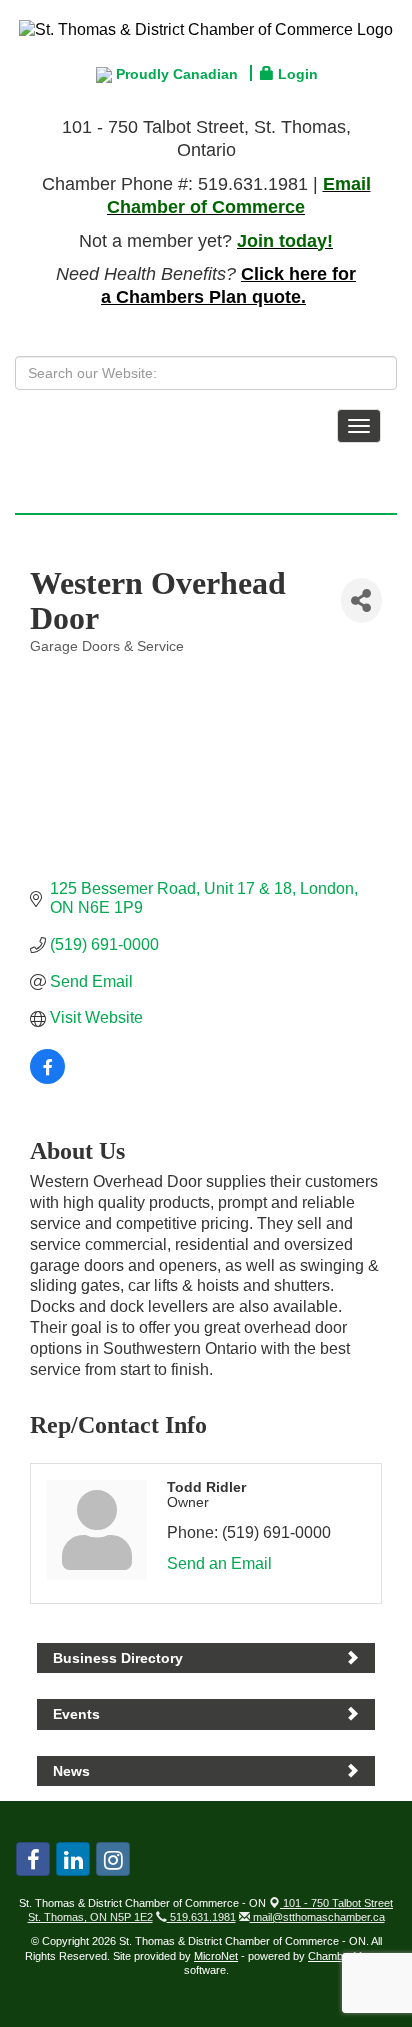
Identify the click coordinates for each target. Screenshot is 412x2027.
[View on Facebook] (47, 1078)
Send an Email (219, 1563)
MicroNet (216, 1956)
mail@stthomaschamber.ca (317, 1917)
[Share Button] (361, 600)
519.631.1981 (201, 1917)
